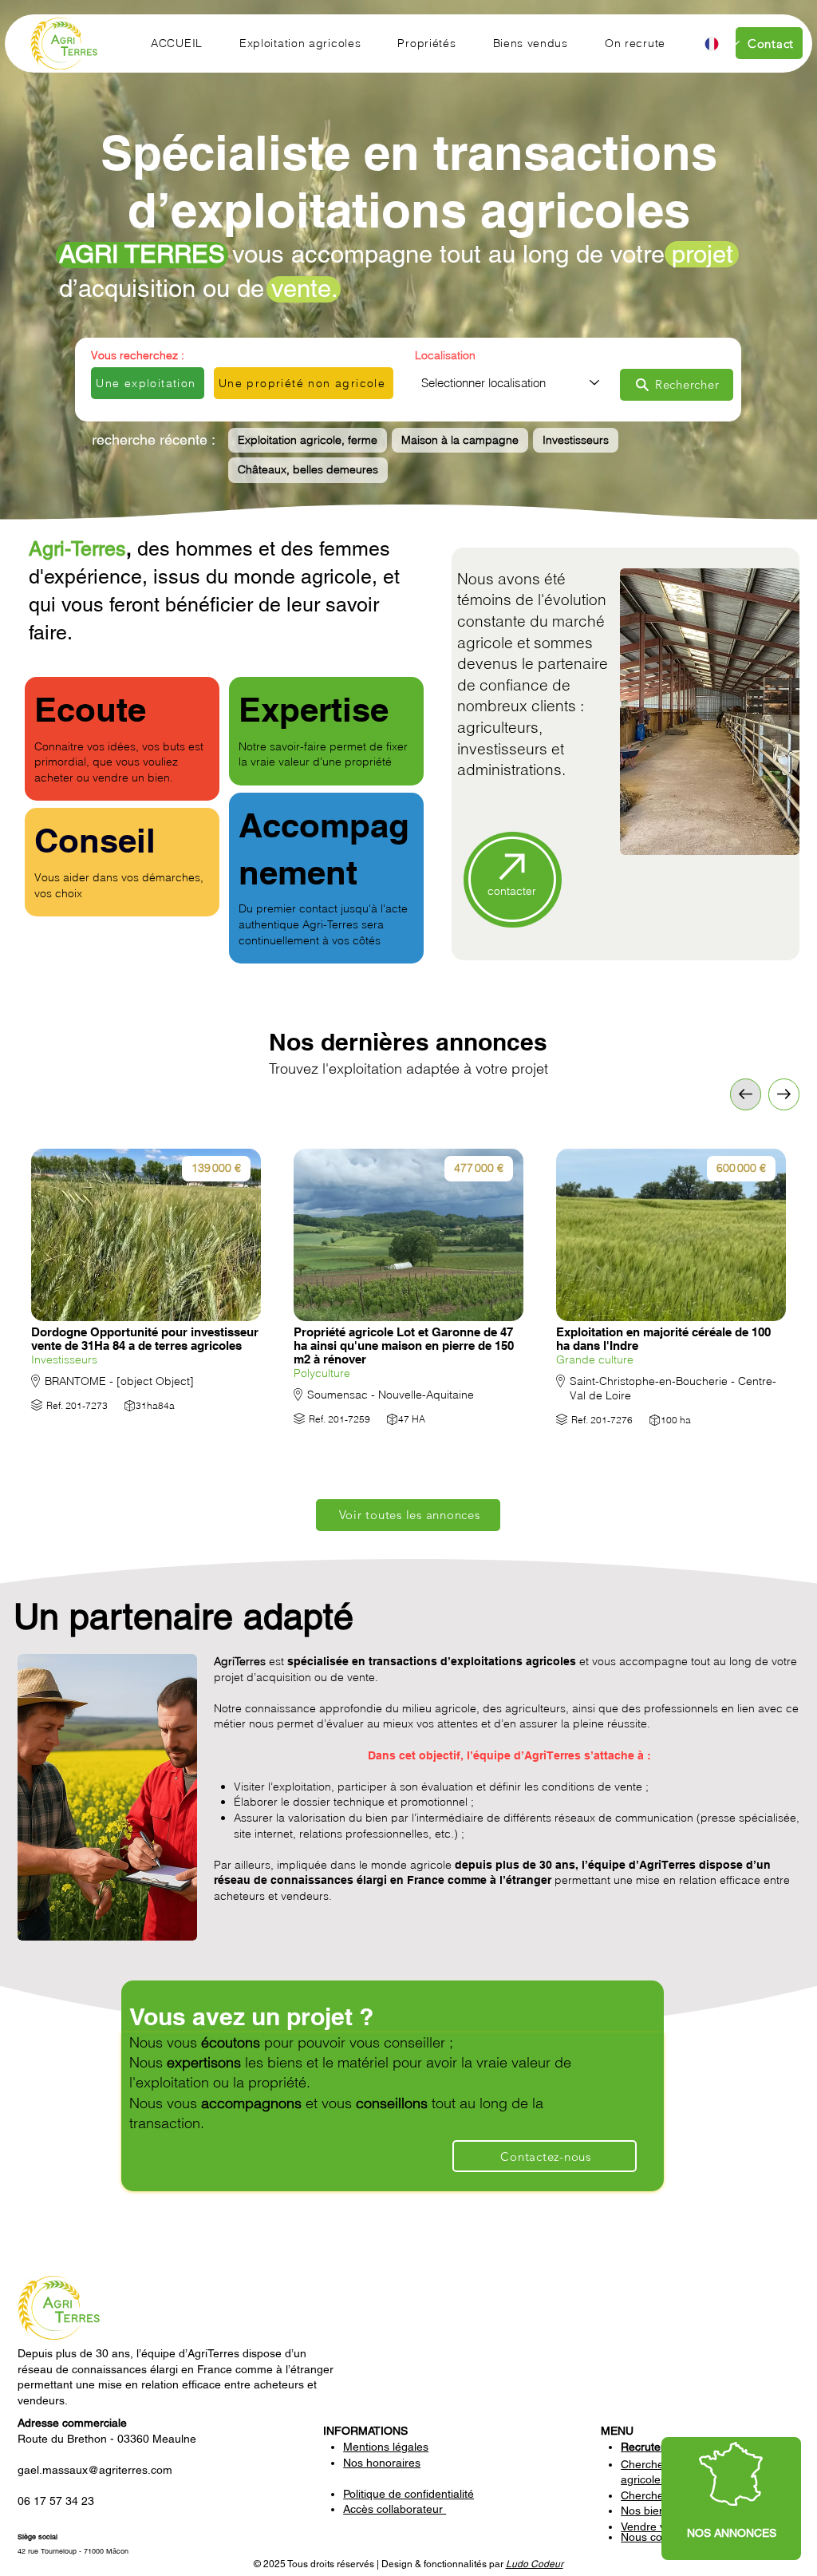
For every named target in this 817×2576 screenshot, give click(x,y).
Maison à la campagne (460, 440)
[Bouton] (146, 1292)
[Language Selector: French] (721, 44)
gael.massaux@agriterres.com (95, 2470)
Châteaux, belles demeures (308, 469)
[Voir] (784, 1094)
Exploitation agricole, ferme (308, 440)
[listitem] (146, 1308)
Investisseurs (576, 440)
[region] (731, 2499)
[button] (300, 43)
